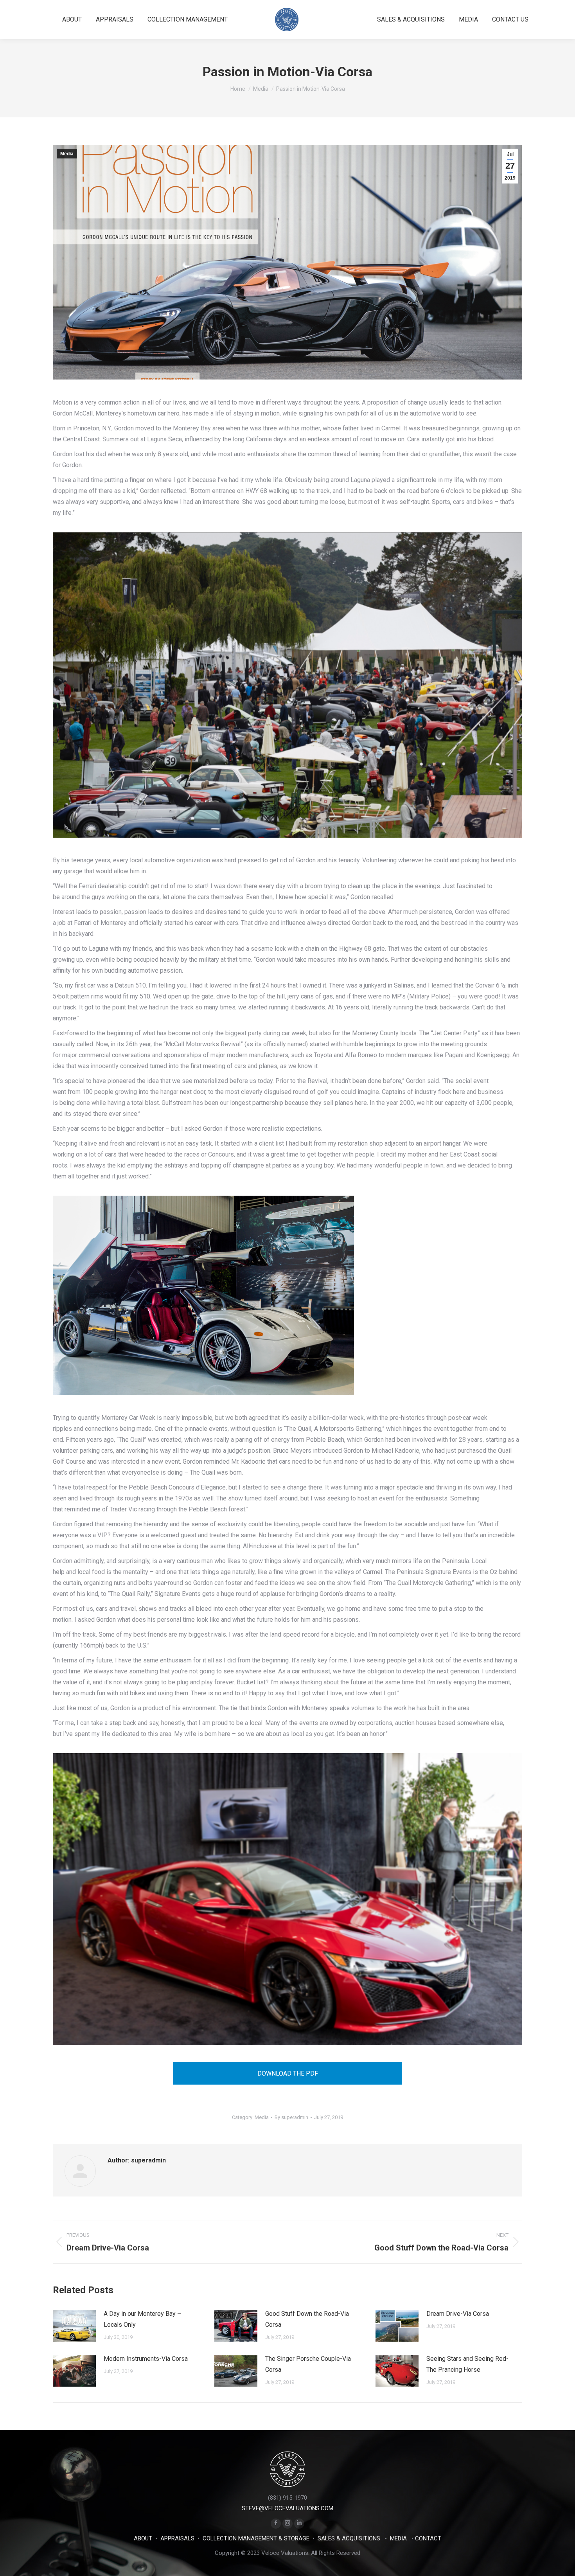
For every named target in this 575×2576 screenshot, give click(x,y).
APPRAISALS (177, 2538)
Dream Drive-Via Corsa (458, 2314)
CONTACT (428, 2538)
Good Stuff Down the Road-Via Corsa (307, 2319)
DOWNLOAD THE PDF (288, 2073)
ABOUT (143, 2538)
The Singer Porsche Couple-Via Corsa (308, 2364)
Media (67, 154)
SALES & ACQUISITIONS (349, 2538)
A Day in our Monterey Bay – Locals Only (142, 2319)
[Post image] (74, 2326)
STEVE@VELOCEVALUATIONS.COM (287, 2508)
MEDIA (398, 2538)
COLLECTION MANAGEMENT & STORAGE (256, 2538)
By (291, 2117)
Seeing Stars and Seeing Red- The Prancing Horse (467, 2364)
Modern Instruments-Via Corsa (146, 2359)
